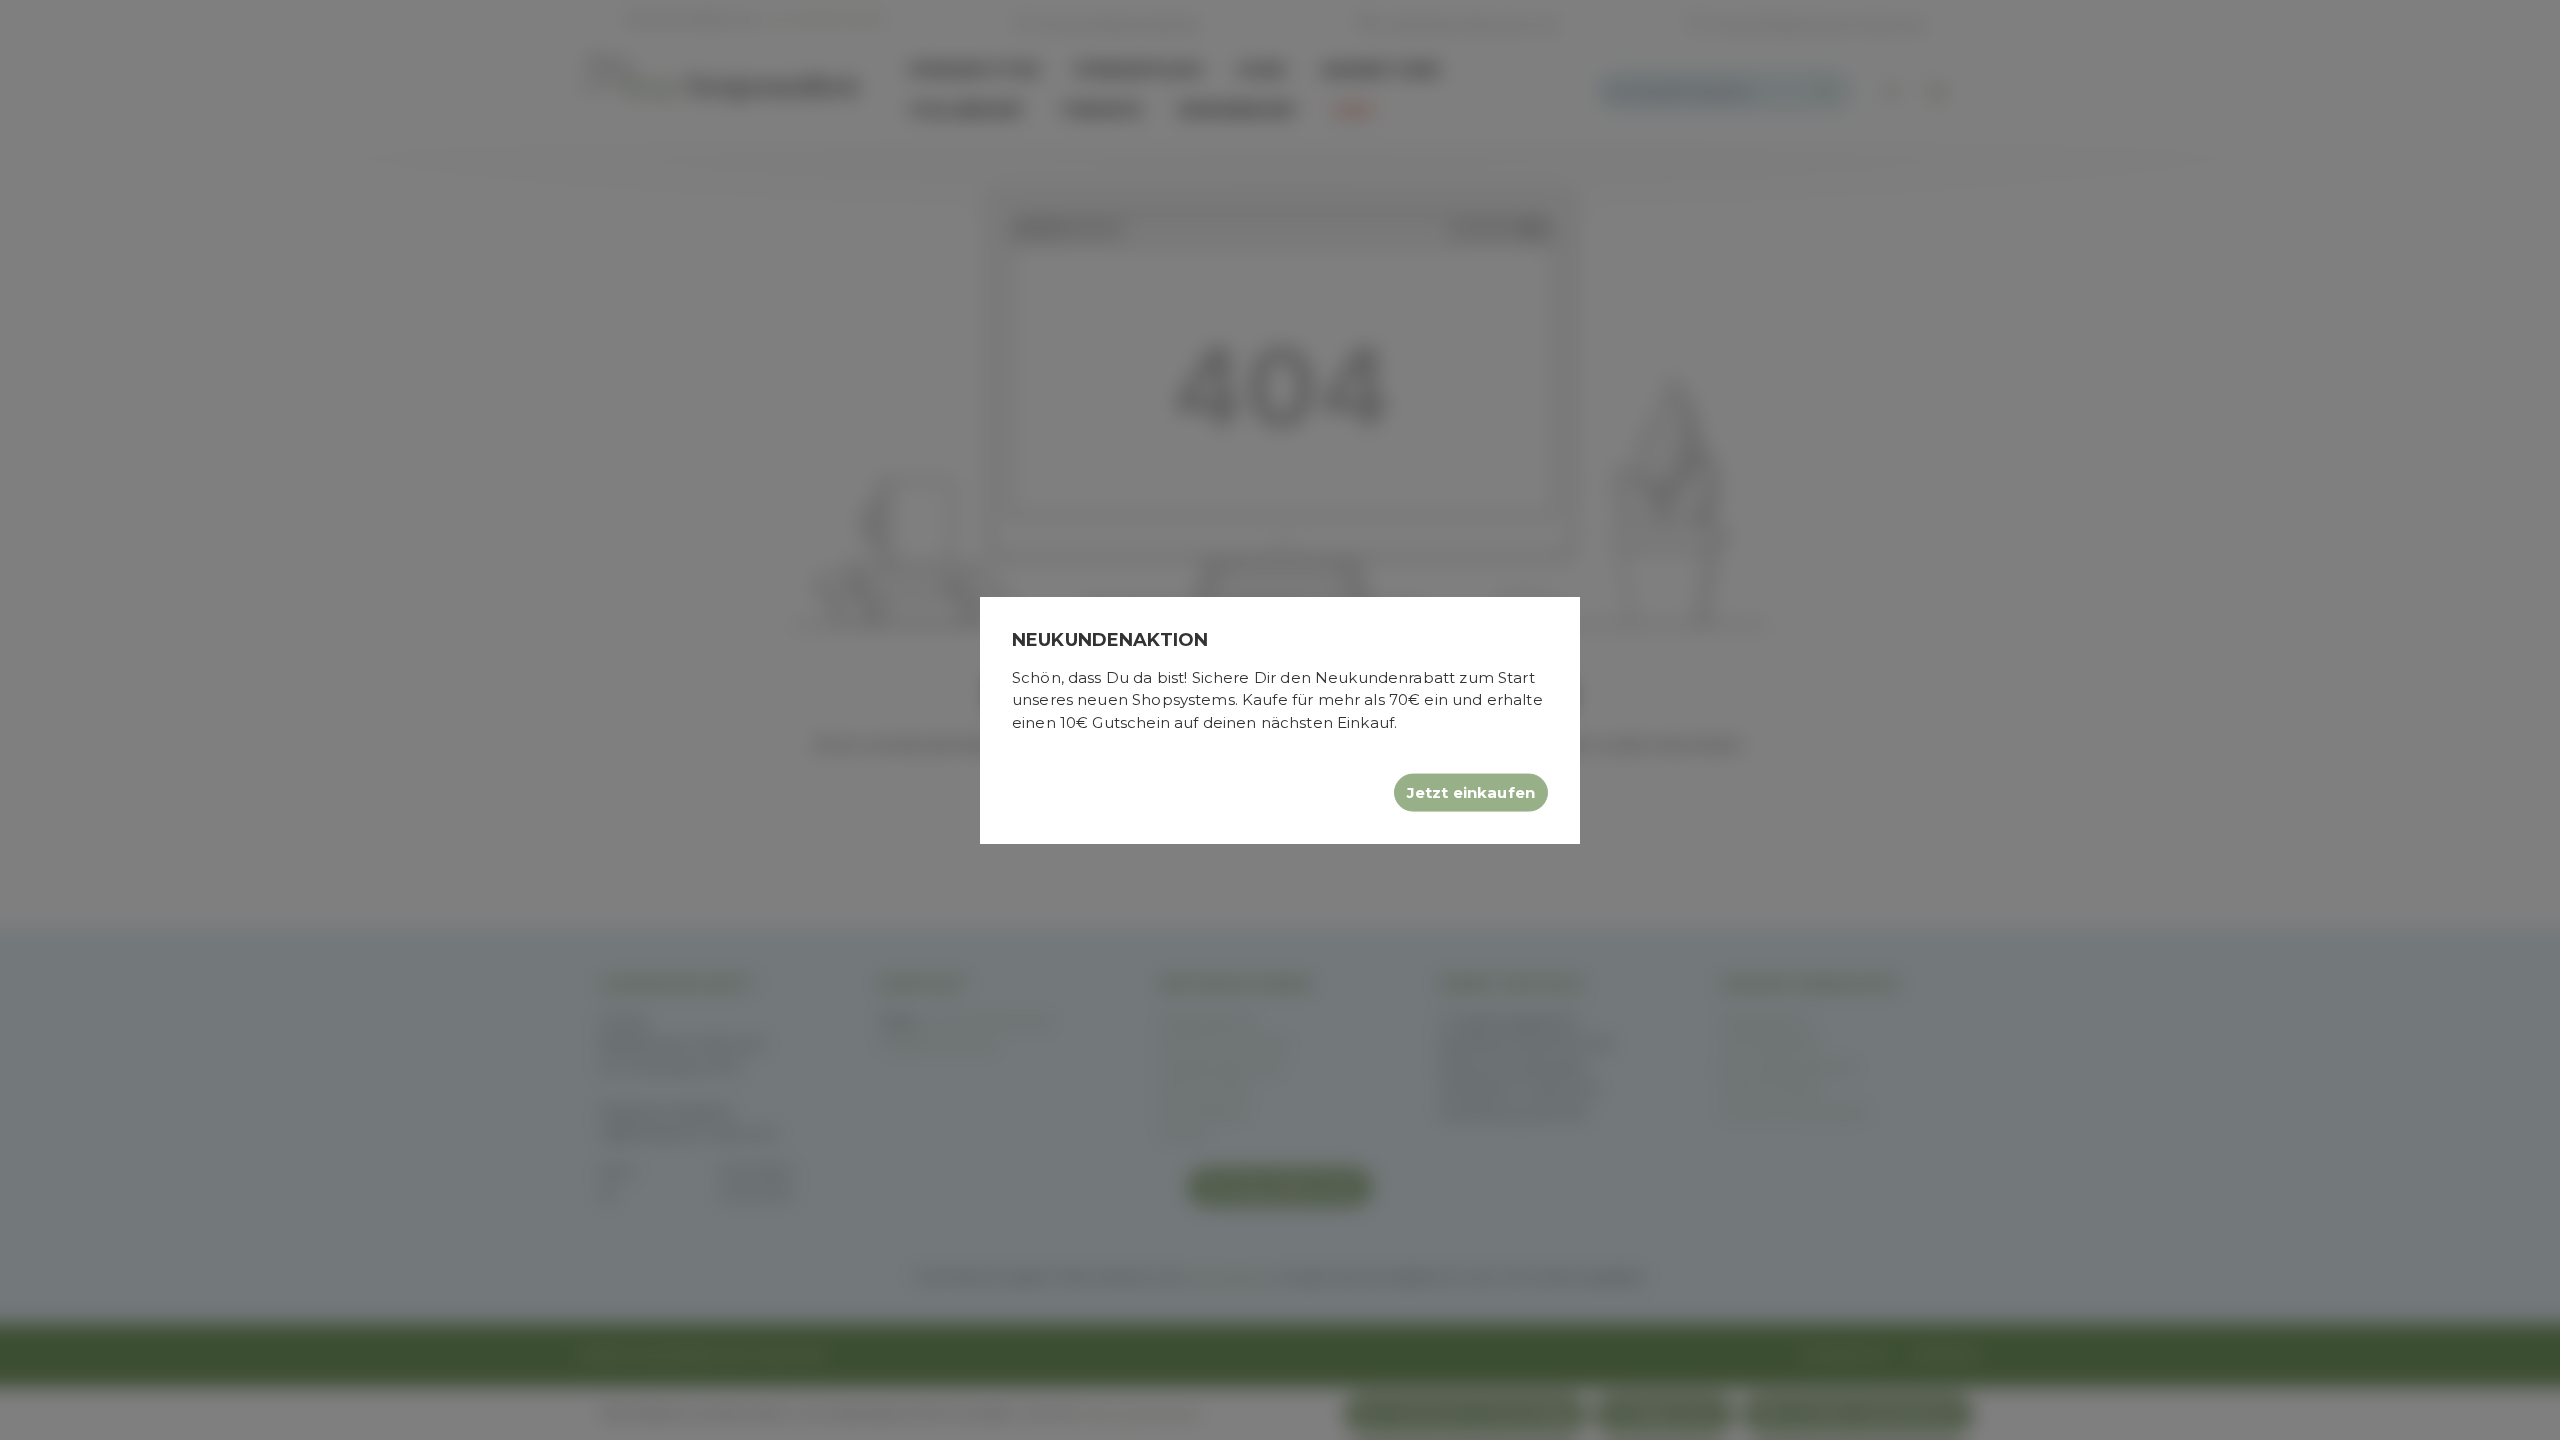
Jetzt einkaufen (1471, 792)
